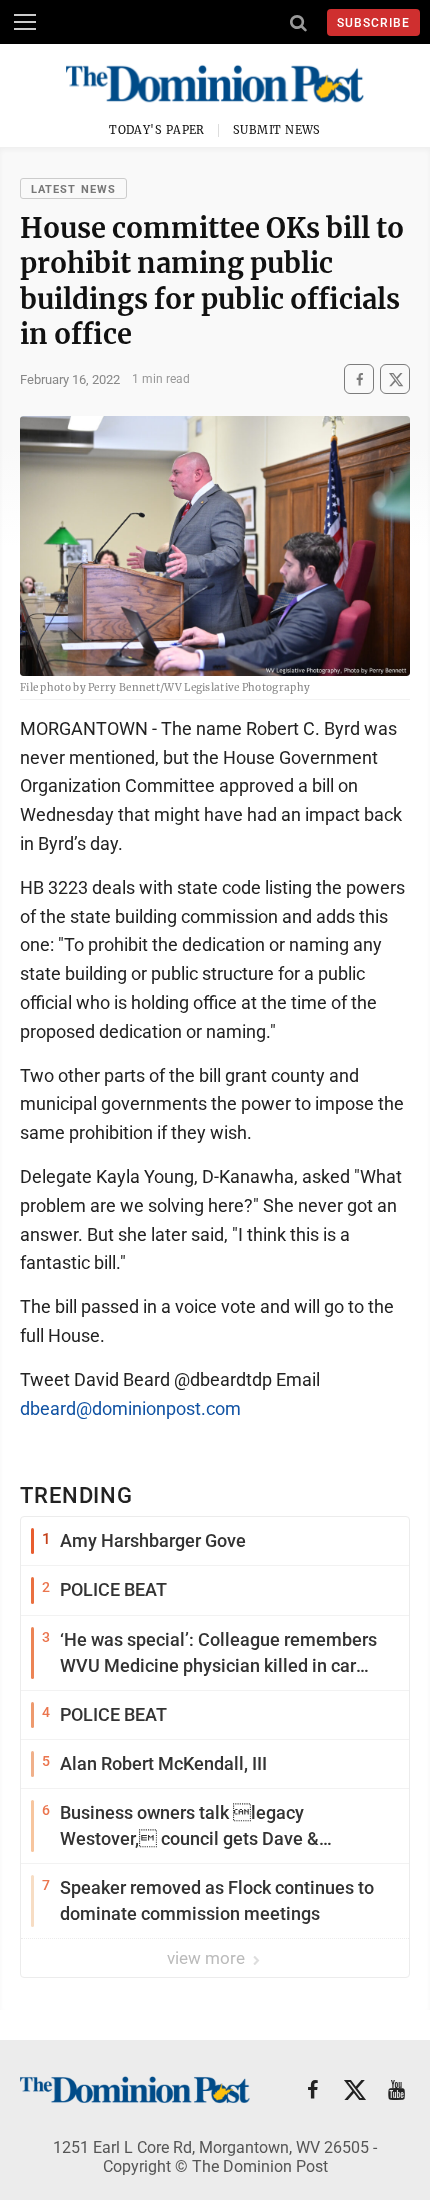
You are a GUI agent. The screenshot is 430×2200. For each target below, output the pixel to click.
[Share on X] (395, 379)
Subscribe (373, 23)
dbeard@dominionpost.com (130, 1408)
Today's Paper (157, 130)
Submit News (277, 130)
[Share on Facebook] (359, 379)
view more (208, 1958)
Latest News (73, 189)
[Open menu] (25, 22)
